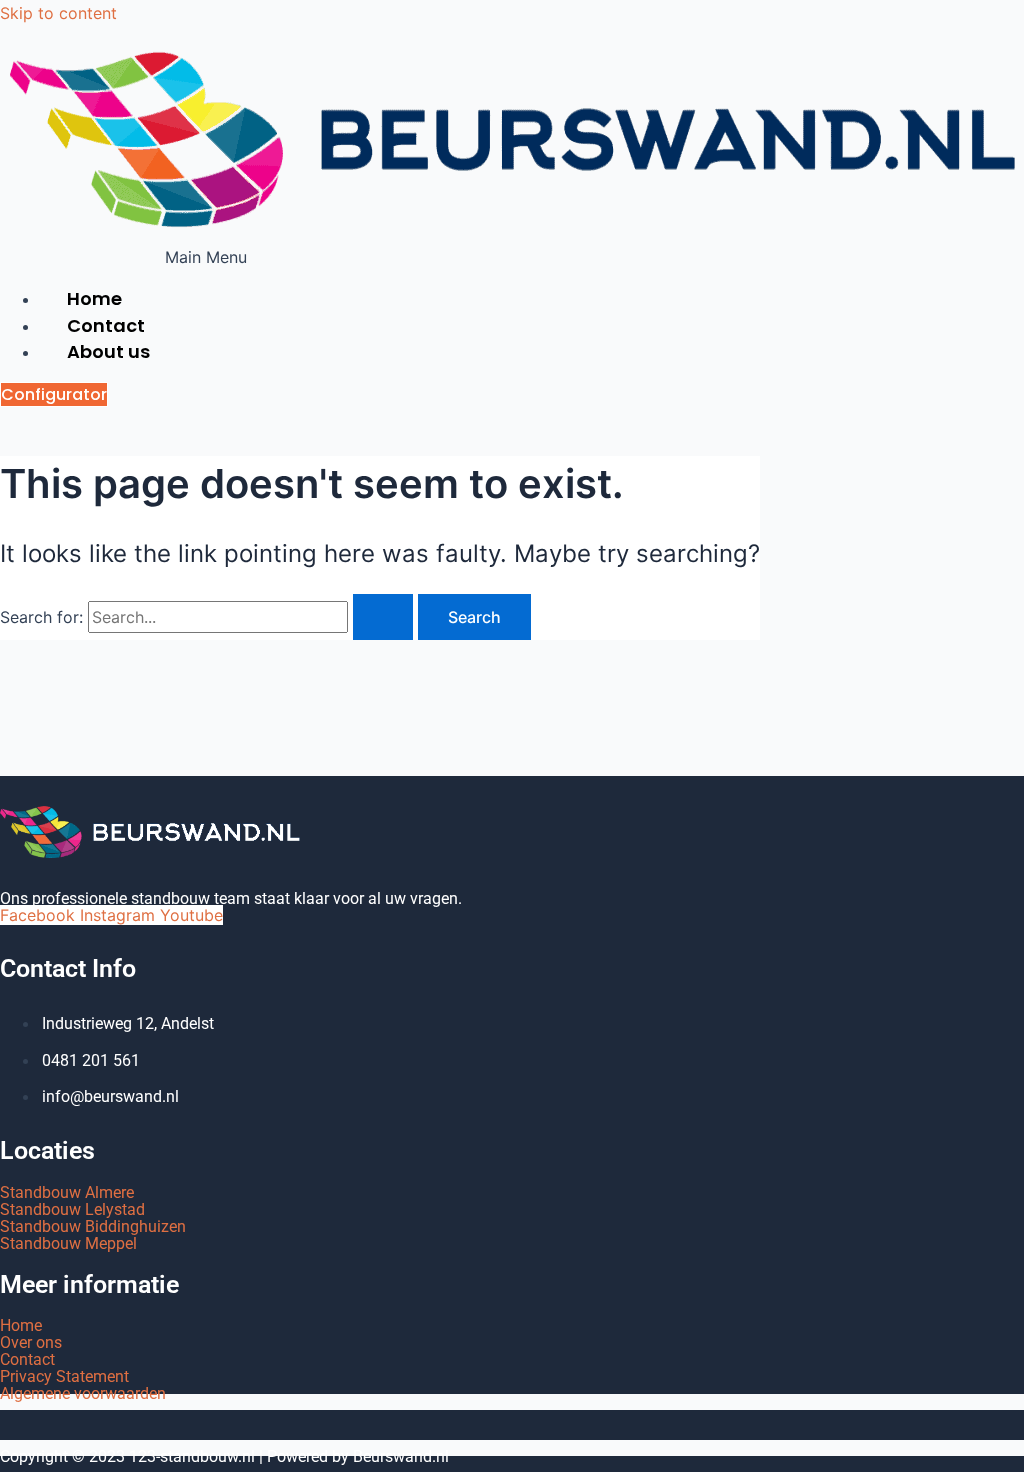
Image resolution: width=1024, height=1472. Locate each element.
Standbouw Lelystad (72, 1209)
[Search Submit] (383, 617)
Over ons (31, 1342)
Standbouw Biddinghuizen (93, 1226)
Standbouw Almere (67, 1192)
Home (21, 1325)
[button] (205, 257)
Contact (27, 1359)
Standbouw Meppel (68, 1243)
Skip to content (58, 13)
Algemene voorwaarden (83, 1393)
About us (108, 351)
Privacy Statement (64, 1376)
